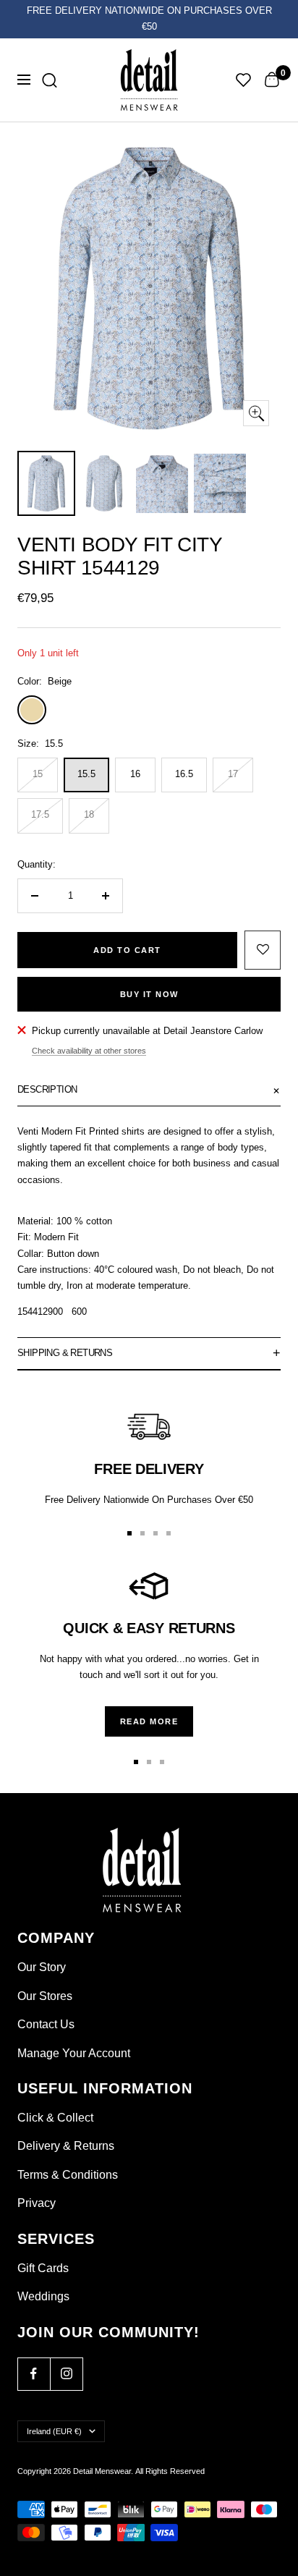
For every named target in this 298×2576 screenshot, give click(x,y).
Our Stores (45, 1996)
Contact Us (46, 2024)
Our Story (42, 1967)
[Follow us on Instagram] (66, 2374)
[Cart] (272, 80)
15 (38, 774)
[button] (263, 950)
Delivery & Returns (66, 2146)
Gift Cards (43, 2268)
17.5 (40, 814)
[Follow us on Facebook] (34, 2374)
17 (233, 774)
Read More (149, 1721)
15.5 (86, 774)
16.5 (184, 774)
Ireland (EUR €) (54, 2431)
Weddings (43, 2296)
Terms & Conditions (68, 2175)
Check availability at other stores (89, 1051)
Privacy (37, 2203)
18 (89, 814)
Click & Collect (55, 2118)
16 (135, 774)
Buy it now (149, 994)
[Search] (50, 80)
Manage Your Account (74, 2053)
